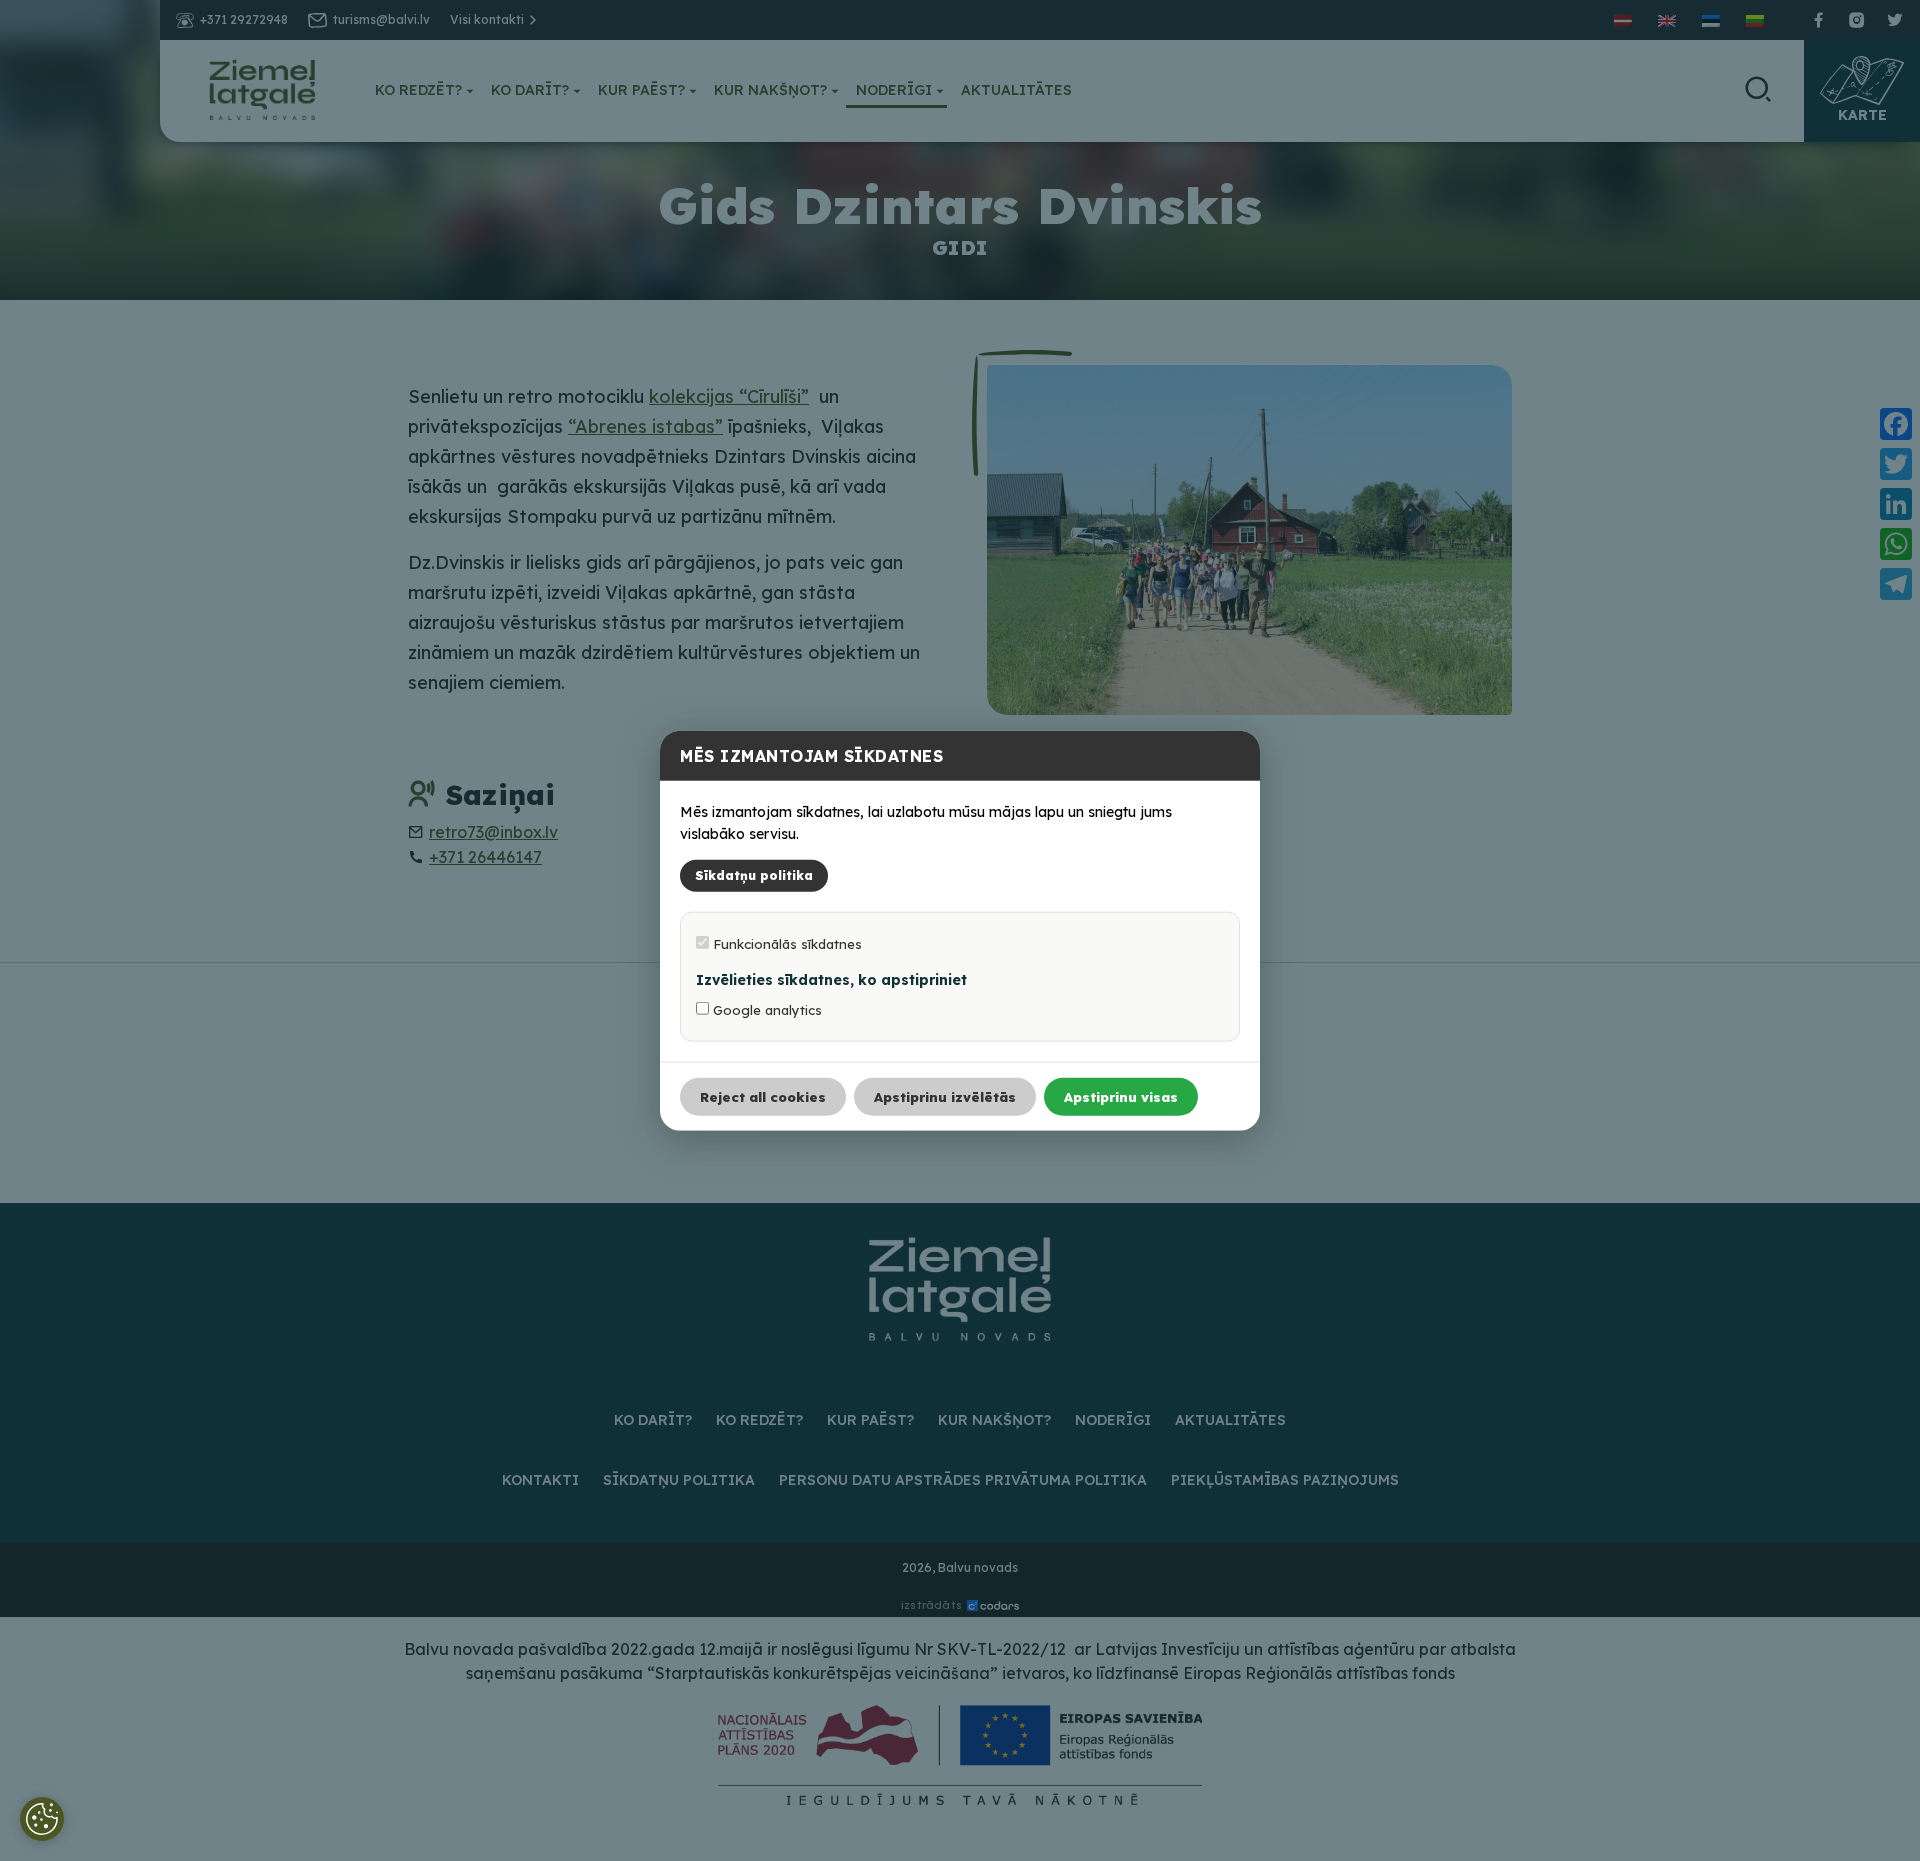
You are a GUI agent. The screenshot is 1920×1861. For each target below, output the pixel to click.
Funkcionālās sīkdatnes (785, 944)
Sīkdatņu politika (754, 875)
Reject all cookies (763, 1097)
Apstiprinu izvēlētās (945, 1097)
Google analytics (765, 1010)
